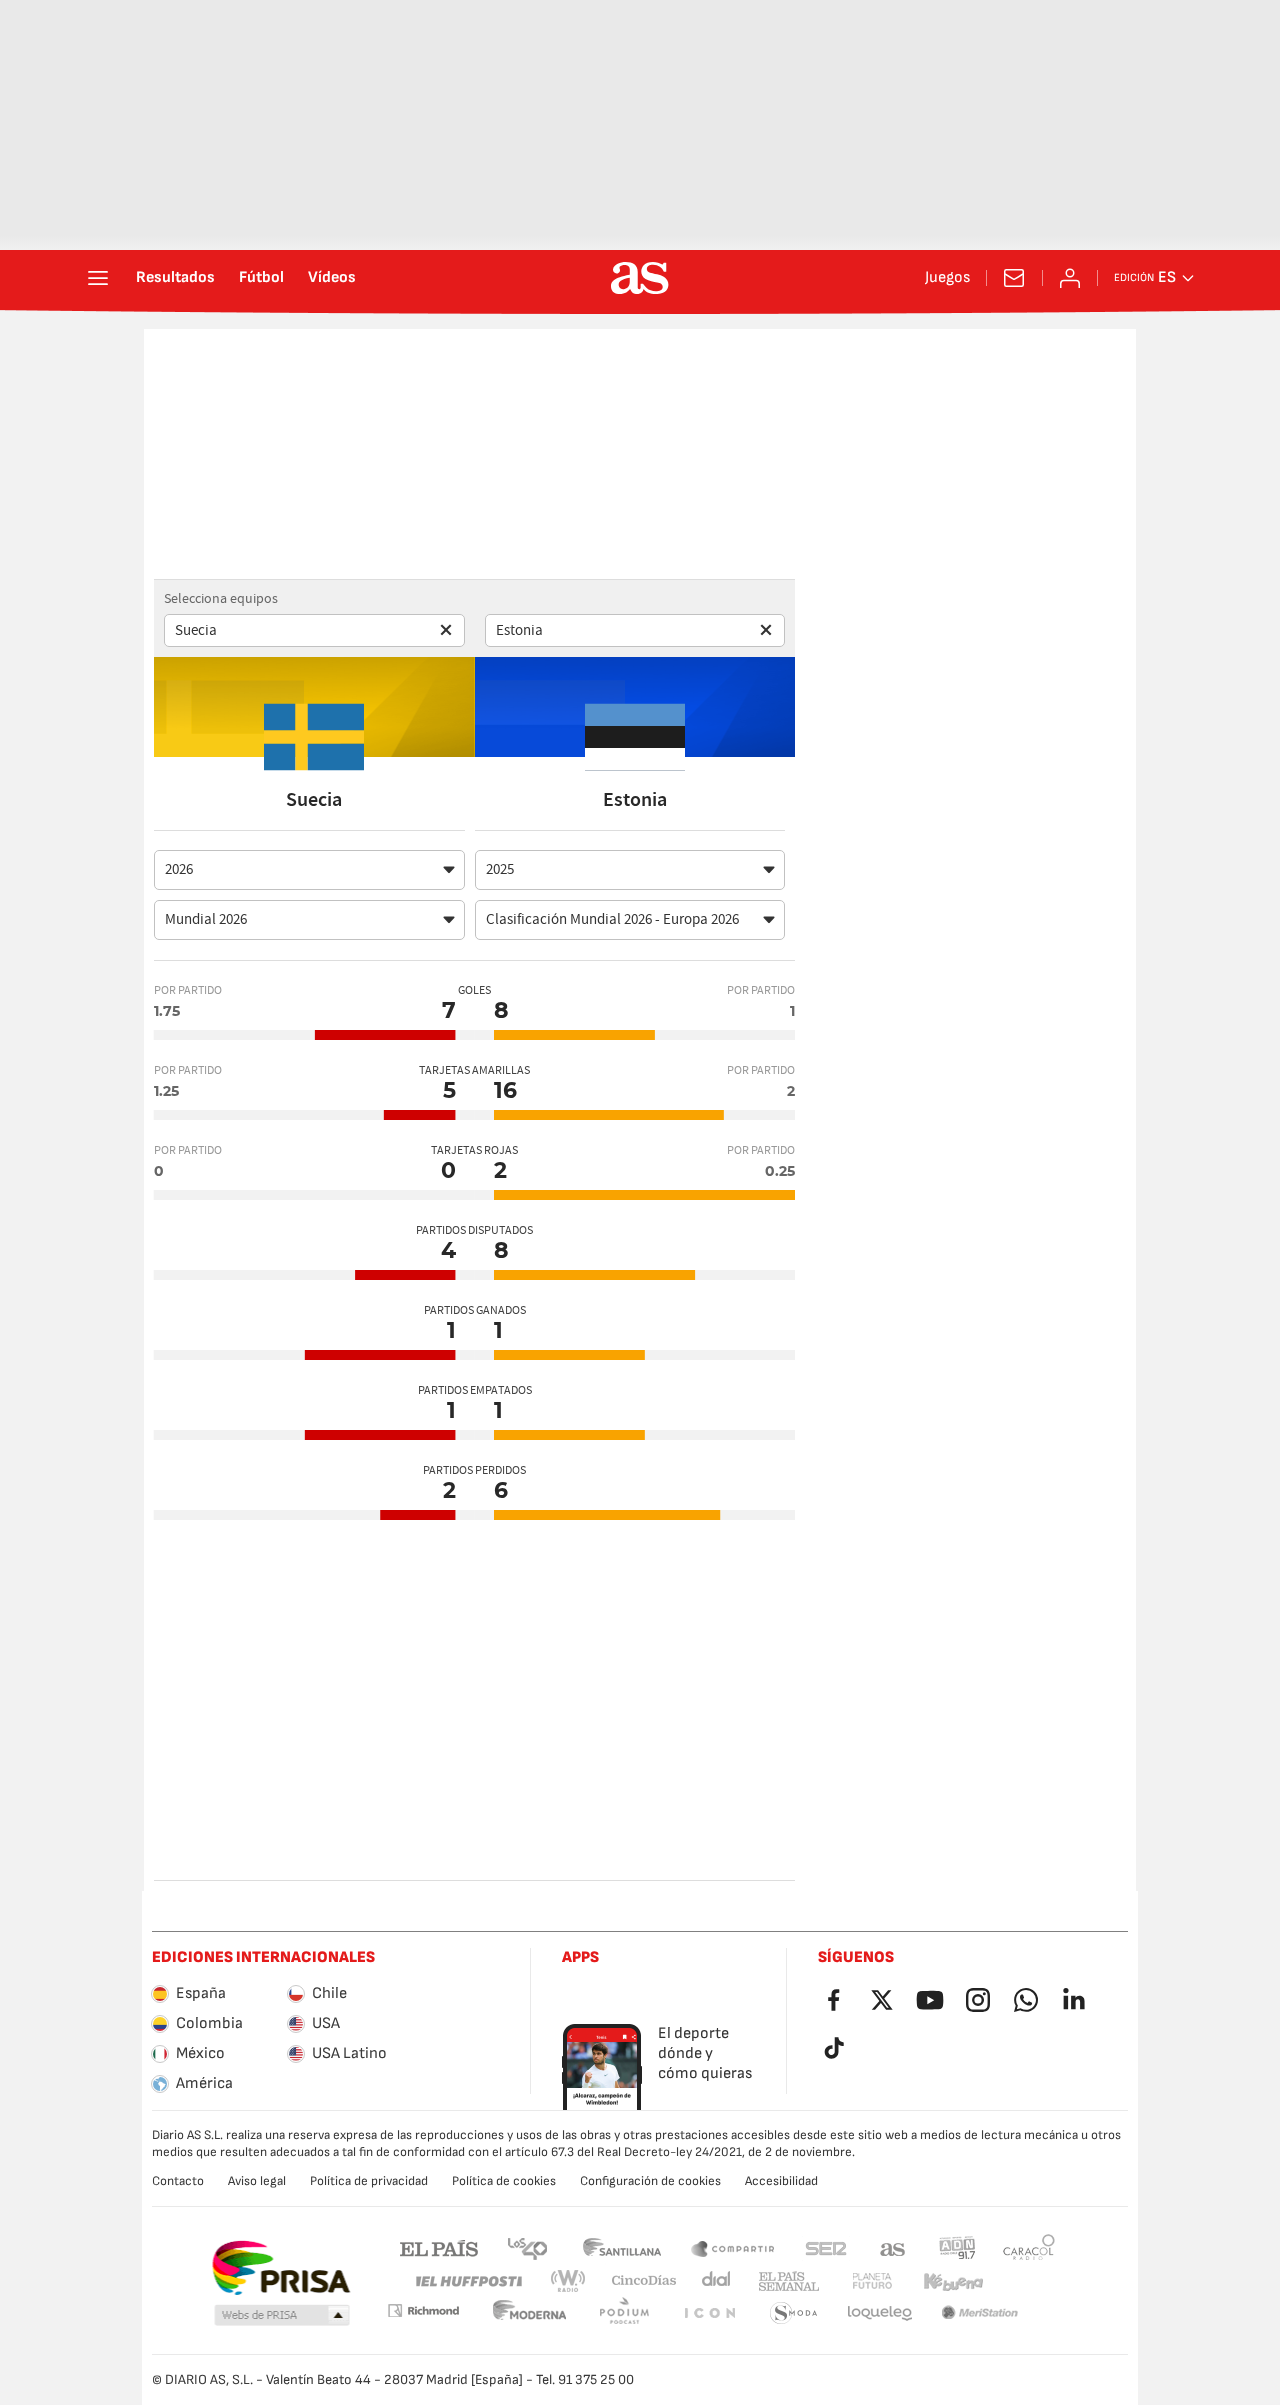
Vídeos (332, 278)
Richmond (1022, 2281)
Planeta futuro (855, 2281)
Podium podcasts (530, 2313)
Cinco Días (637, 2281)
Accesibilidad (781, 2181)
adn (957, 2247)
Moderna (423, 2310)
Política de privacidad (369, 2181)
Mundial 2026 (206, 919)
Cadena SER (826, 2247)
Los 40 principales (527, 2247)
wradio (574, 2281)
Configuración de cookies (650, 2181)
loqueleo (794, 2313)
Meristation (880, 2313)
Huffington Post (467, 2281)
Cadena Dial (712, 2281)
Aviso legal (257, 2181)
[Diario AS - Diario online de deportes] (640, 278)
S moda (709, 2313)
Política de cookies (504, 2181)
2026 (179, 869)
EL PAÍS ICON (624, 2313)
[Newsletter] (1014, 278)
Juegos (947, 278)
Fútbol (261, 278)
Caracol (1029, 2247)
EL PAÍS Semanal (784, 2281)
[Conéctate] (1070, 278)
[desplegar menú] (98, 278)
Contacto (178, 2181)
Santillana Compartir (733, 2247)
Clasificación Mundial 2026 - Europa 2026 (612, 919)
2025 (500, 869)
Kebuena (941, 2281)
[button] (282, 2316)
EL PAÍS (439, 2247)
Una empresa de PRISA (280, 2268)
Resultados (175, 278)
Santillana (621, 2247)
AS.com (893, 2247)
